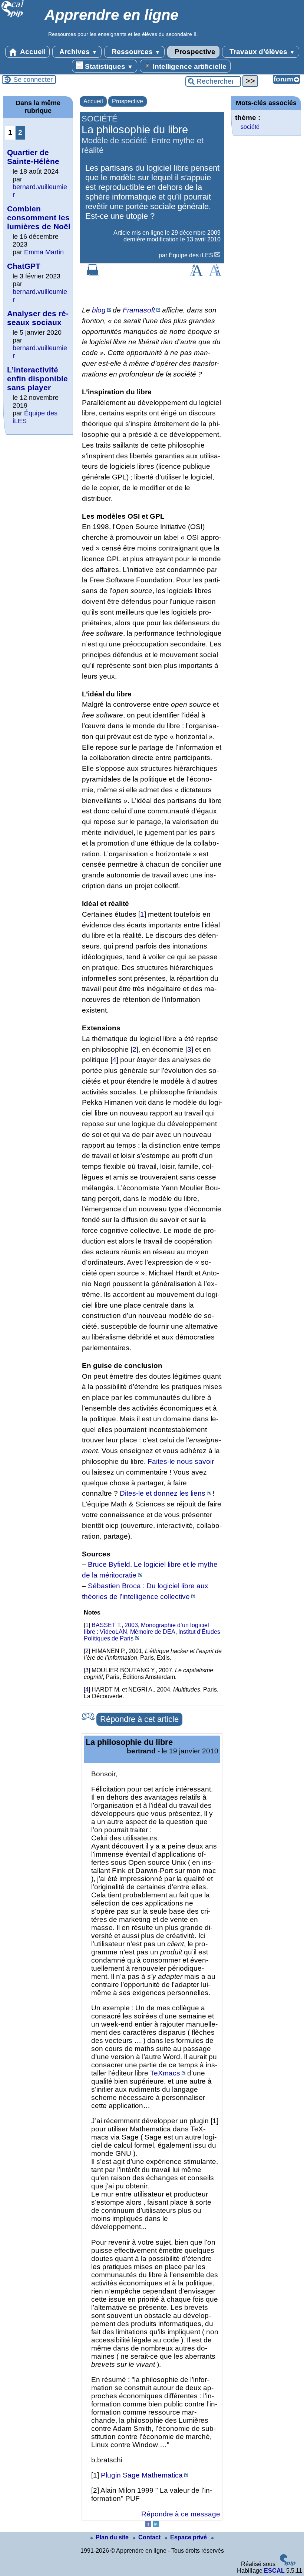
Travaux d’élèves (261, 52)
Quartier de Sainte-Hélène (33, 157)
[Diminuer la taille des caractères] (215, 274)
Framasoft (139, 310)
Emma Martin (44, 252)
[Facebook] (148, 2525)
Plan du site (113, 2537)
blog (99, 310)
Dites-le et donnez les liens (163, 1493)
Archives (78, 52)
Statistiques (108, 66)
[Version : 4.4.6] (288, 2564)
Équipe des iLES (191, 255)
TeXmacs (165, 2073)
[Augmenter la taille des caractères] (196, 274)
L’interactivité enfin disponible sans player (37, 379)
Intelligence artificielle (189, 66)
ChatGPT (24, 266)
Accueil (32, 52)
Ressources (135, 52)
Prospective (194, 52)
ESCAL (274, 2571)
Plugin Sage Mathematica (142, 2475)
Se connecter (33, 80)
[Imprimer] (93, 274)
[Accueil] (13, 16)
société (250, 127)
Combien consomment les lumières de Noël (39, 218)
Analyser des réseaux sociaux (38, 318)
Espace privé (189, 2537)
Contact (150, 2537)
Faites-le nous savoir (181, 1461)
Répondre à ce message (181, 2514)
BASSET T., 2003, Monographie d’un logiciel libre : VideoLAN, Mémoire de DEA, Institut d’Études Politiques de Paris (152, 1632)
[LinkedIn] (156, 2525)
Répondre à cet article (139, 1719)
